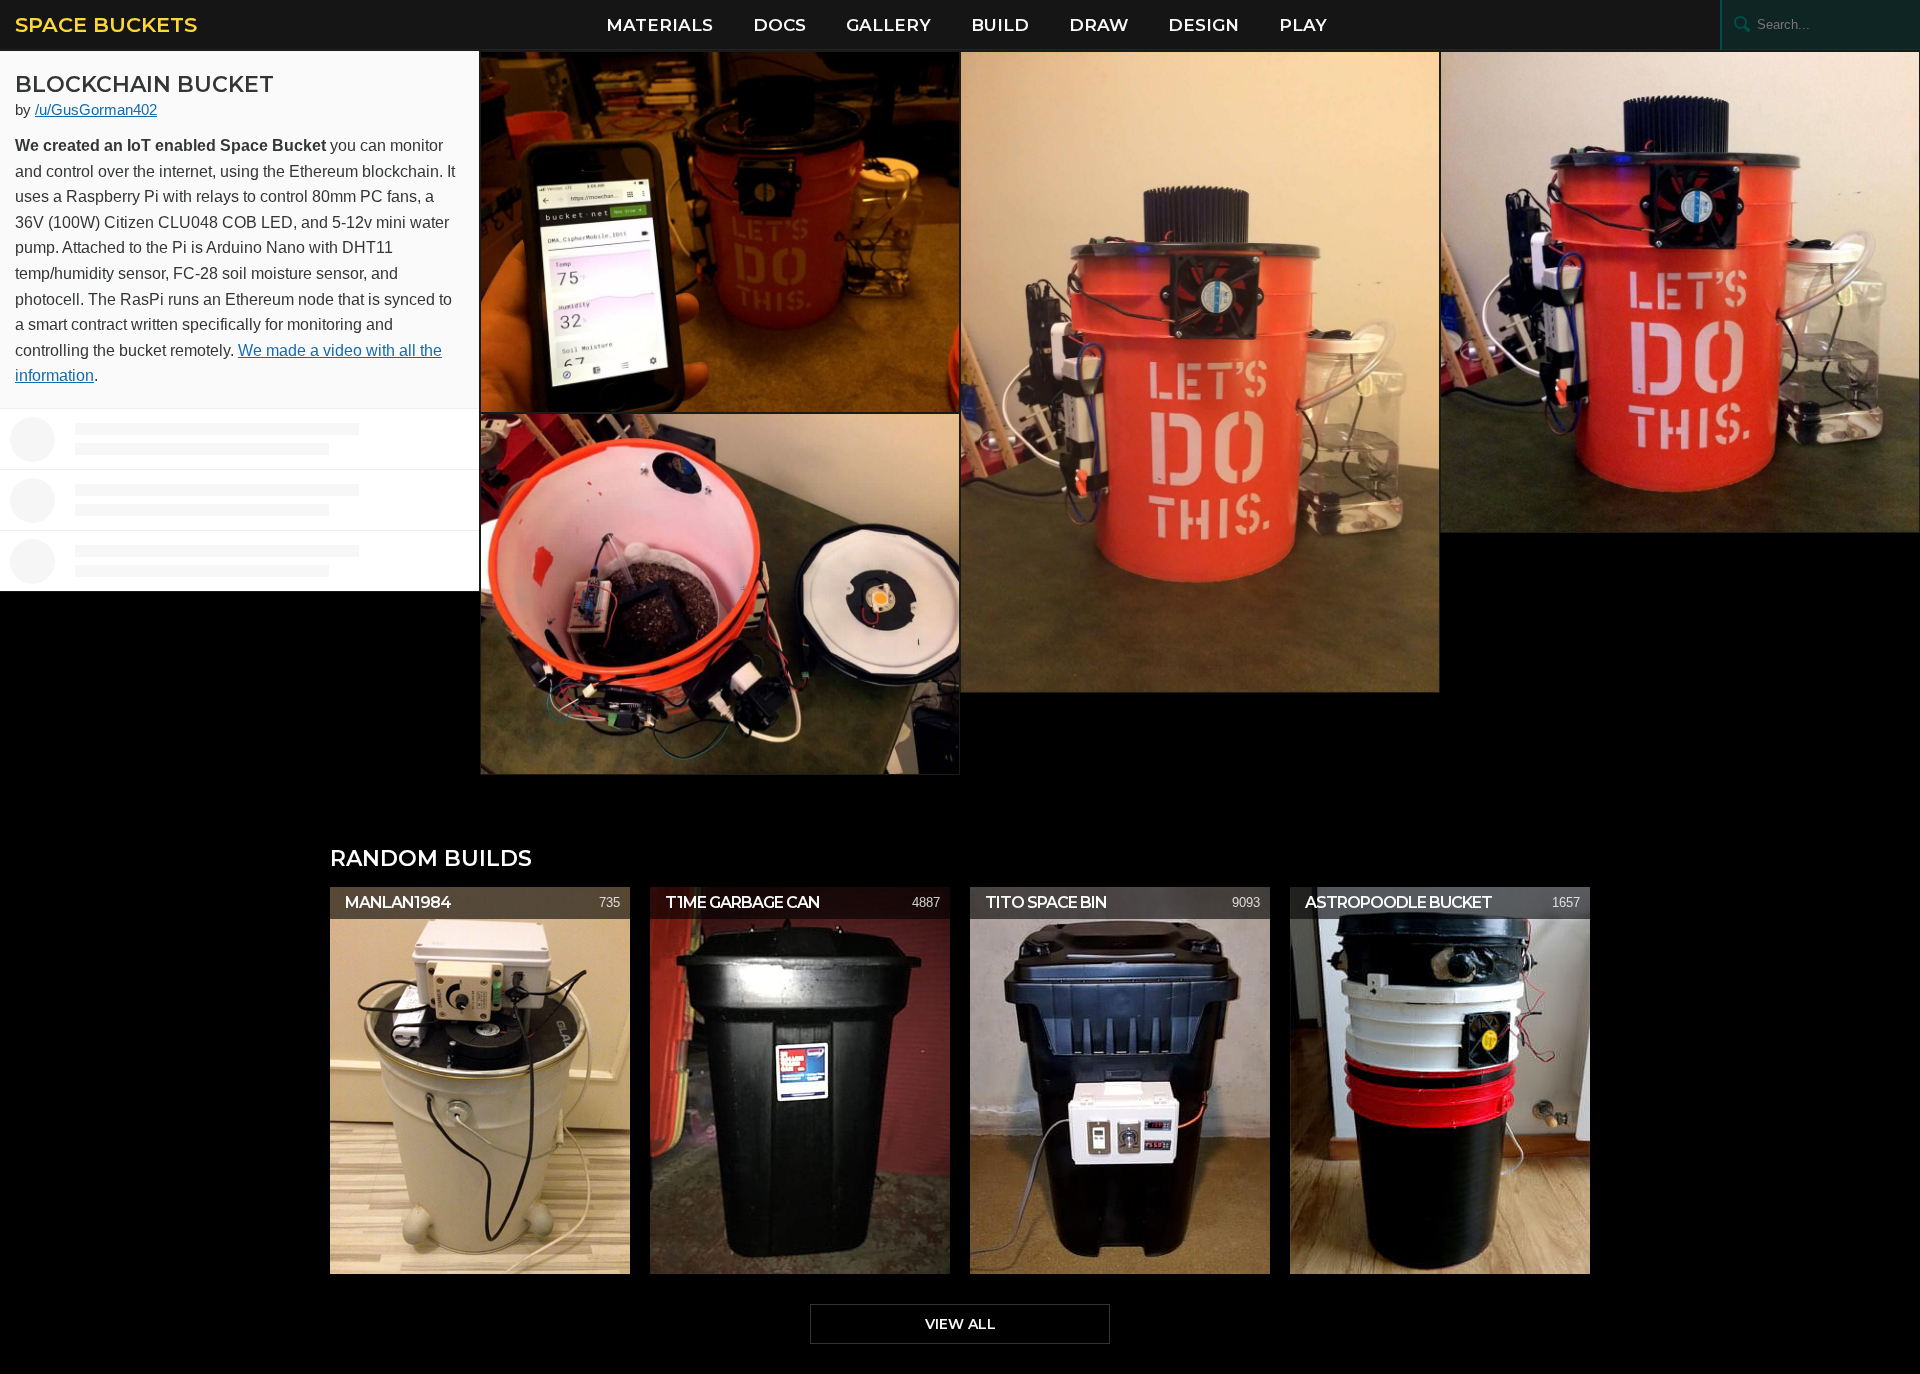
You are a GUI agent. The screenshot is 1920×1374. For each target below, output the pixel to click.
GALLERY (888, 25)
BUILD (1000, 25)
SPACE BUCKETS (106, 24)
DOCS (779, 25)
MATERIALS (659, 25)
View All (960, 1324)
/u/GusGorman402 (96, 109)
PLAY (1303, 25)
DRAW (1098, 25)
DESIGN (1203, 25)
